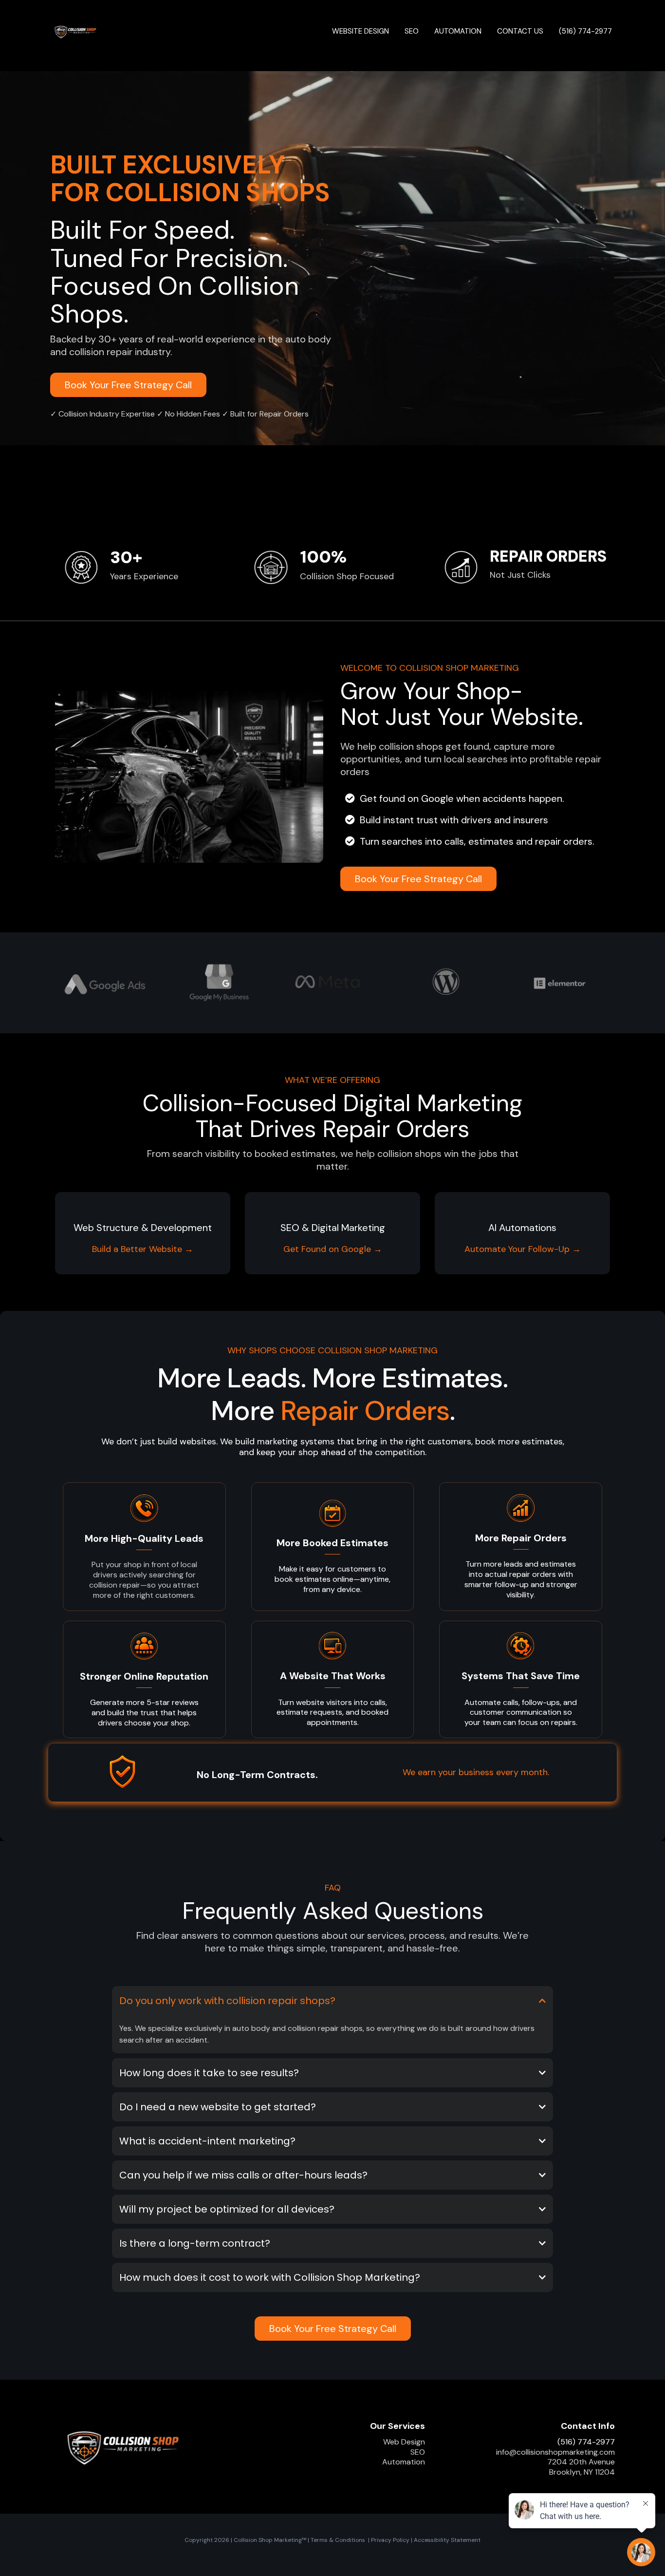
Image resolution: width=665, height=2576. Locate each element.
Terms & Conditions (338, 2540)
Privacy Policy (390, 2540)
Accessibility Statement (447, 2540)
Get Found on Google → (333, 1249)
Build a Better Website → (143, 1249)
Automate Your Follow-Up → (523, 1249)
